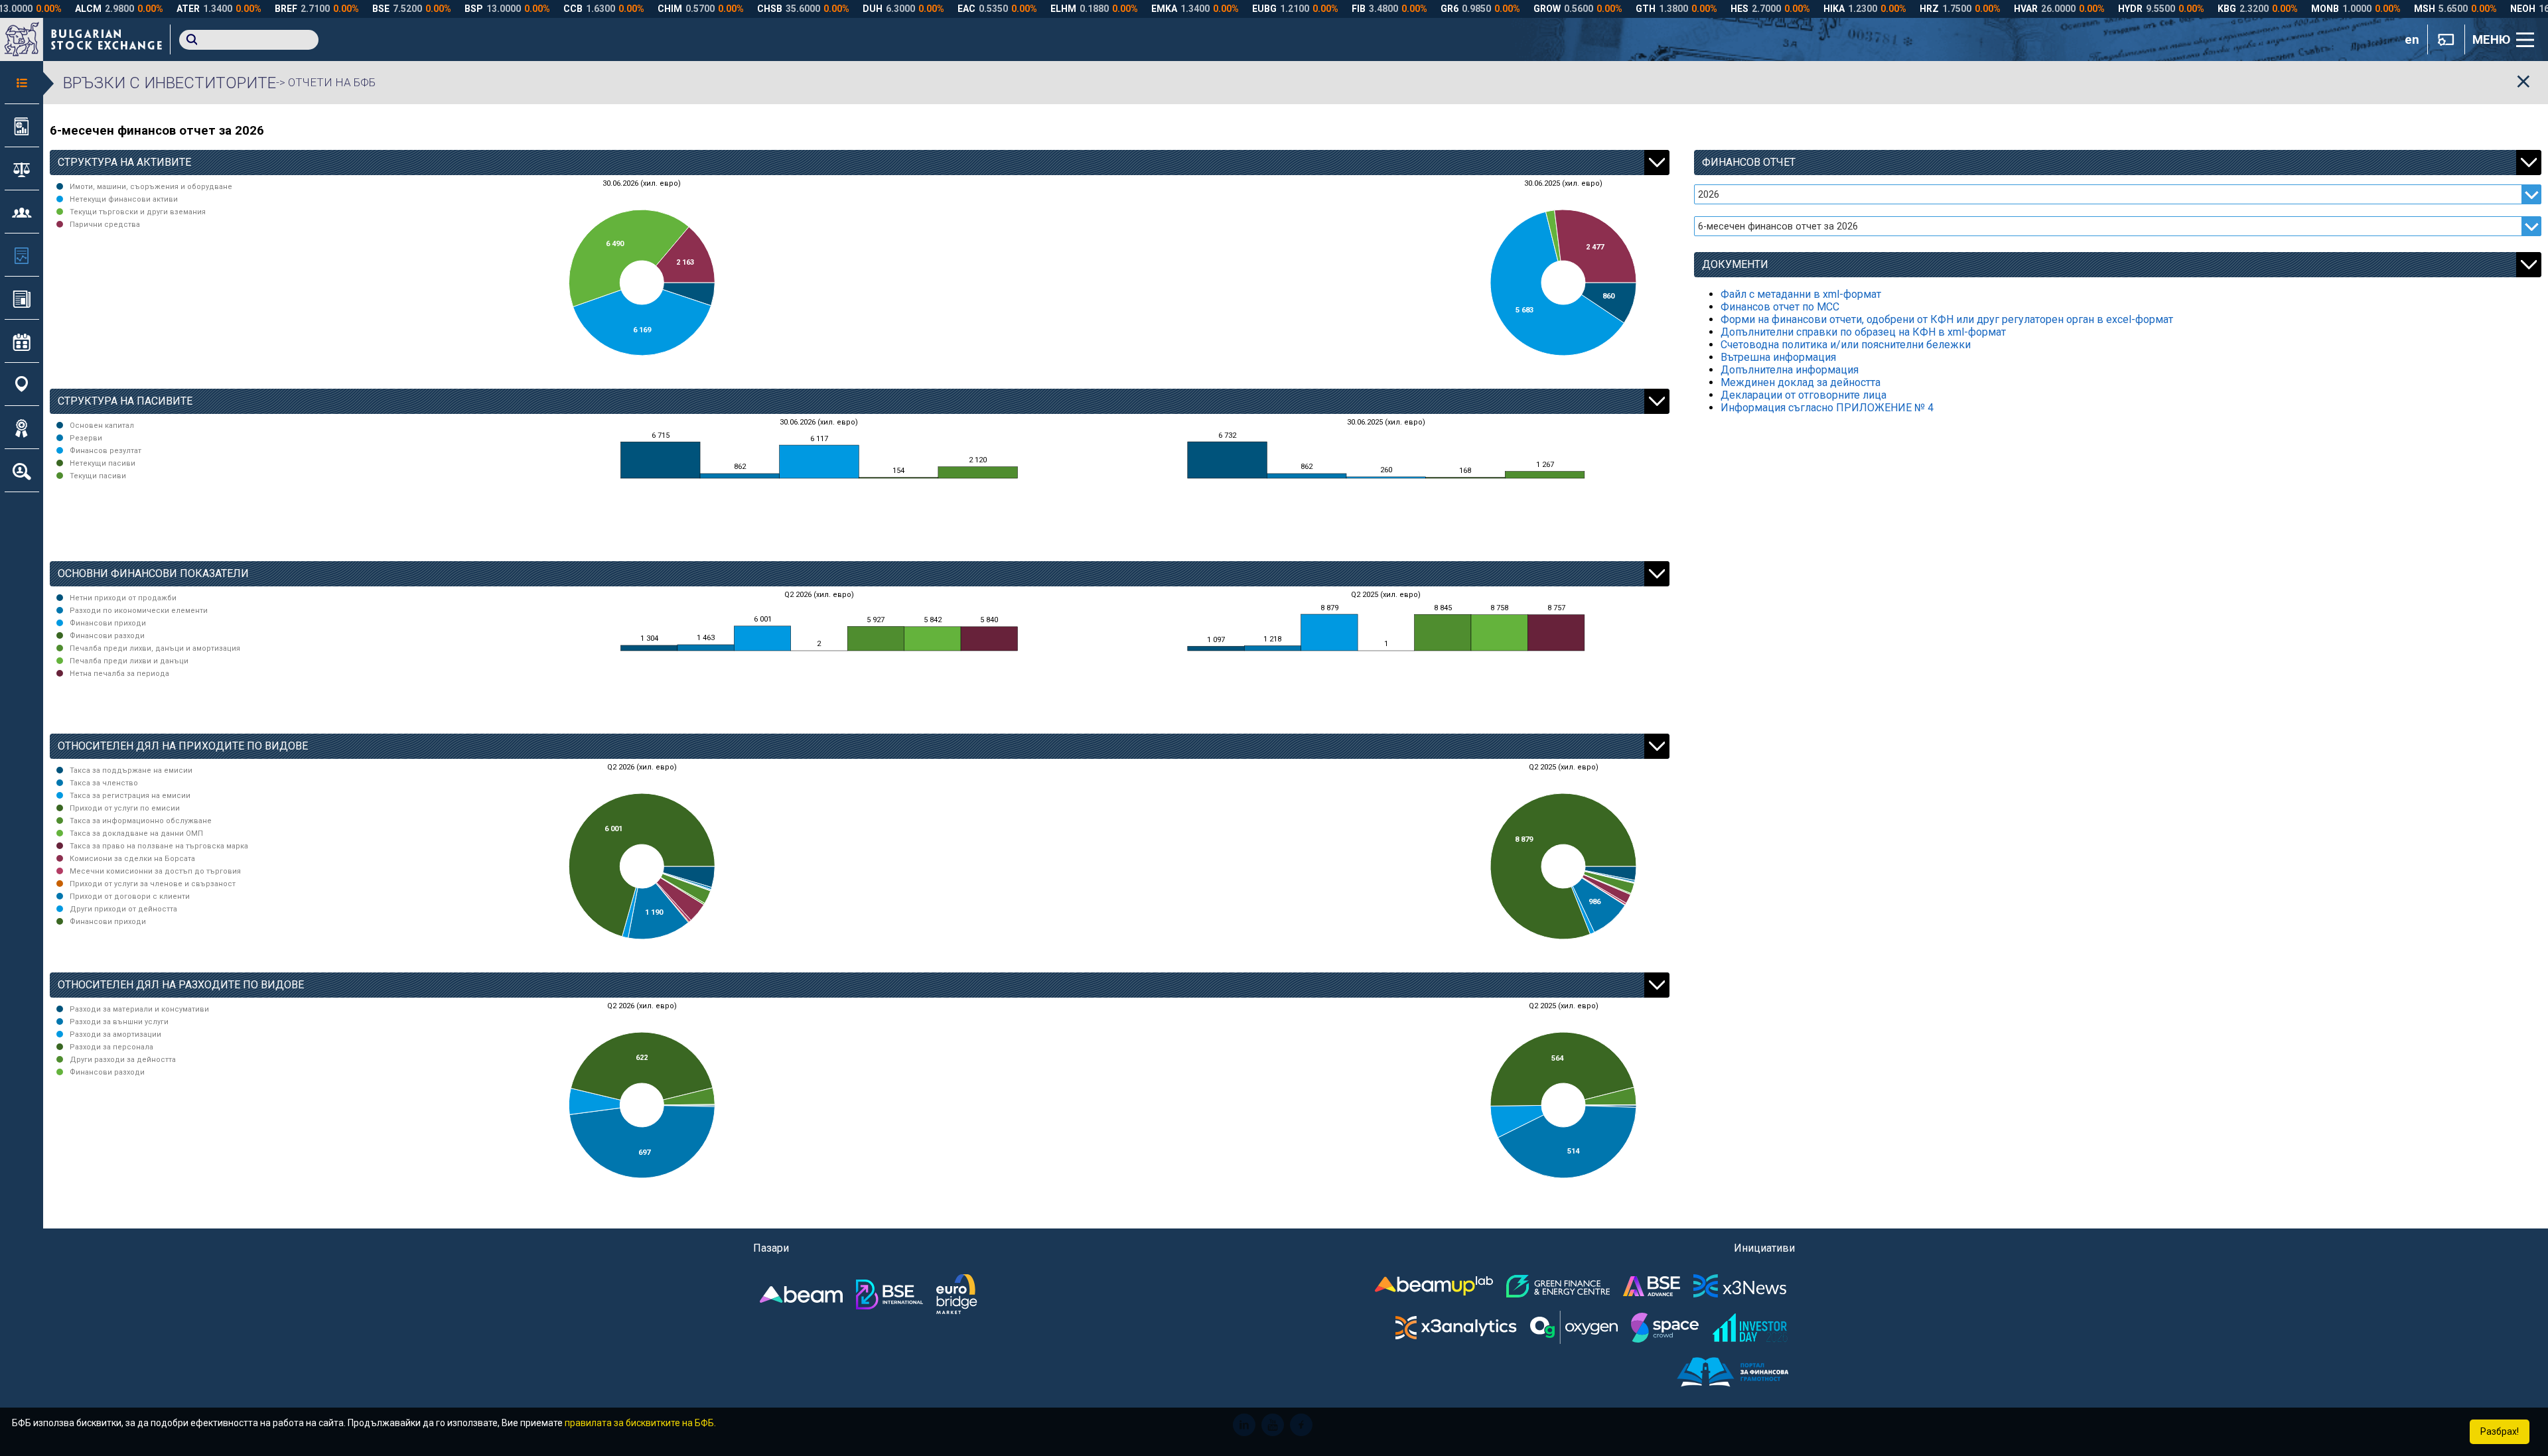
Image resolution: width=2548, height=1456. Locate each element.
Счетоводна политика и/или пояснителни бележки (1846, 345)
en (2412, 40)
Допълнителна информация (1790, 370)
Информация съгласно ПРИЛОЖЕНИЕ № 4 (1827, 408)
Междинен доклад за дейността (1801, 382)
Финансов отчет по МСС (1780, 307)
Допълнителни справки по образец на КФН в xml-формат (1863, 332)
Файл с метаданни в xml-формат (1801, 294)
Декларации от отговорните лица (1804, 395)
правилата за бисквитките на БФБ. (640, 1423)
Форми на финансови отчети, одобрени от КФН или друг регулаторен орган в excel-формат (1947, 319)
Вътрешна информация (1778, 357)
